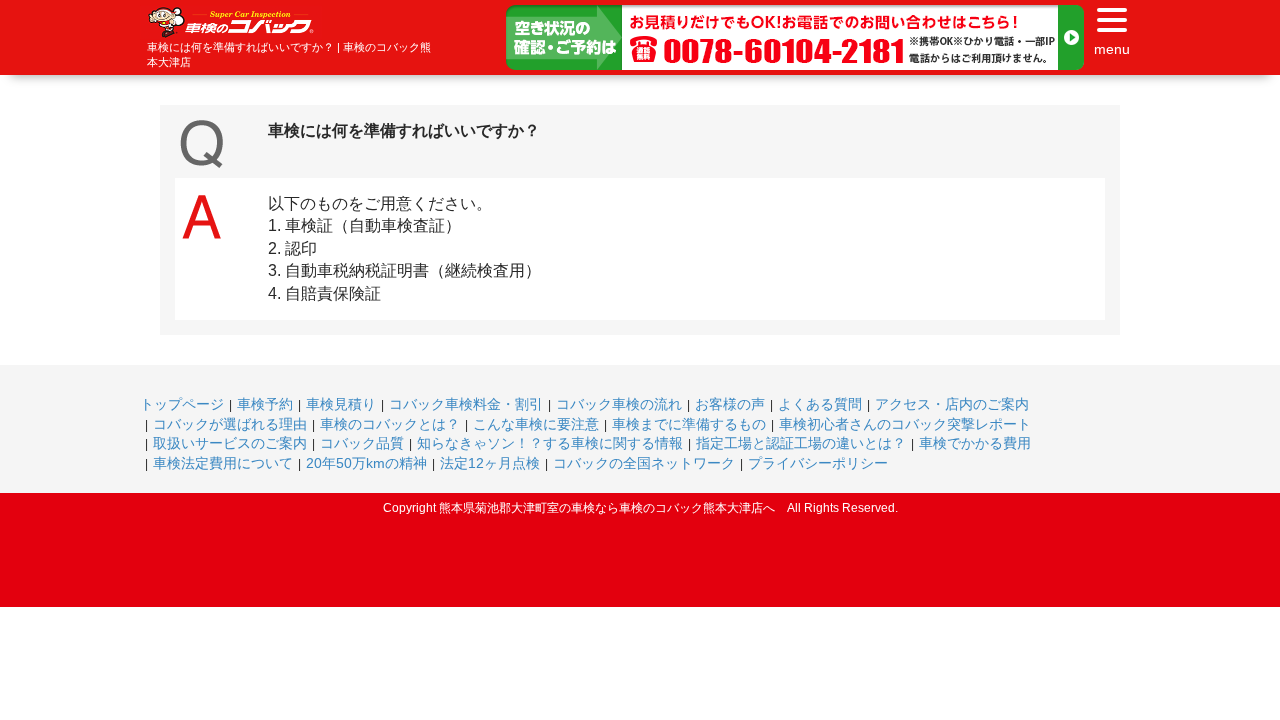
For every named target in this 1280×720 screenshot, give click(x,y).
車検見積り (341, 404)
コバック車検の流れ (619, 404)
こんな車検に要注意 (536, 424)
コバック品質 (362, 443)
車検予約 (265, 404)
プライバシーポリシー (818, 463)
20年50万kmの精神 (366, 463)
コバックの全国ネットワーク (644, 463)
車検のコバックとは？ (390, 424)
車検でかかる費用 (975, 443)
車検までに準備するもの (689, 424)
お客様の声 (730, 404)
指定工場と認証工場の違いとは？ (801, 443)
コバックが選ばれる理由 (230, 424)
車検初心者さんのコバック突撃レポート (905, 424)
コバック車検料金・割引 (466, 404)
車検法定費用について (223, 463)
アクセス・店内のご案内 (952, 404)
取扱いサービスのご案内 (230, 443)
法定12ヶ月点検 (490, 463)
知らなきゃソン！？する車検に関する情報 (550, 443)
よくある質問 (820, 404)
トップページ (182, 404)
